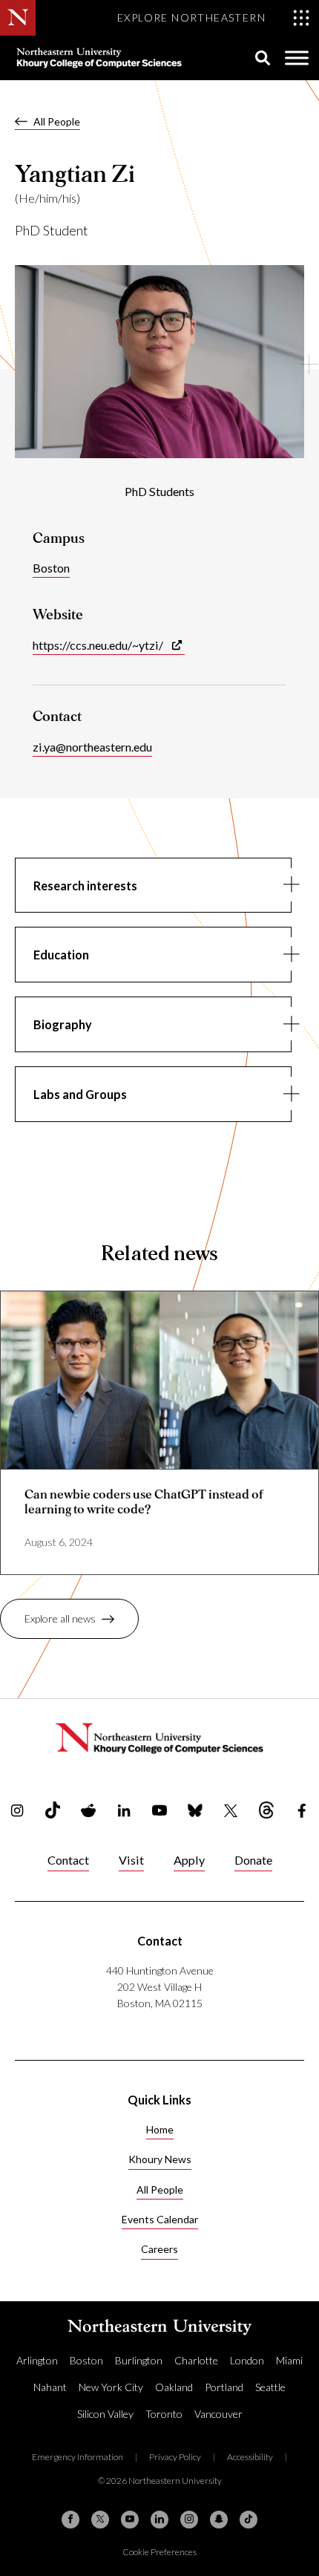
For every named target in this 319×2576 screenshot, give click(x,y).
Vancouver (218, 2414)
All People (57, 121)
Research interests (85, 886)
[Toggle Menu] (297, 58)
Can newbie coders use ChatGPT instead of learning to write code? (144, 1501)
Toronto (164, 2414)
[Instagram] (189, 2520)
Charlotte (196, 2360)
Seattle (270, 2387)
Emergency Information (78, 2457)
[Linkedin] (159, 2520)
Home (160, 2129)
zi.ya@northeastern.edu (92, 747)
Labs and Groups (80, 1094)
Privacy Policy (175, 2457)
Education (61, 955)
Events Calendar (160, 2219)
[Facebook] (70, 2520)
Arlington (37, 2360)
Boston (51, 568)
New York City (111, 2387)
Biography (63, 1024)
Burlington (139, 2360)
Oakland (174, 2387)
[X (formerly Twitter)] (100, 2520)
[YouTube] (130, 2520)
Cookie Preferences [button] (159, 2552)
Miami (289, 2360)
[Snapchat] (219, 2520)
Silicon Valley (105, 2414)
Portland (224, 2387)
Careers (159, 2249)
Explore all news (60, 1618)
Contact (68, 1860)
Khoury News (160, 2159)
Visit (131, 1860)
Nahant (50, 2387)
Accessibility (250, 2457)
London (247, 2360)
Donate (253, 1860)
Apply (189, 1860)
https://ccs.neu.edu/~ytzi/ (98, 645)
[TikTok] (249, 2520)
